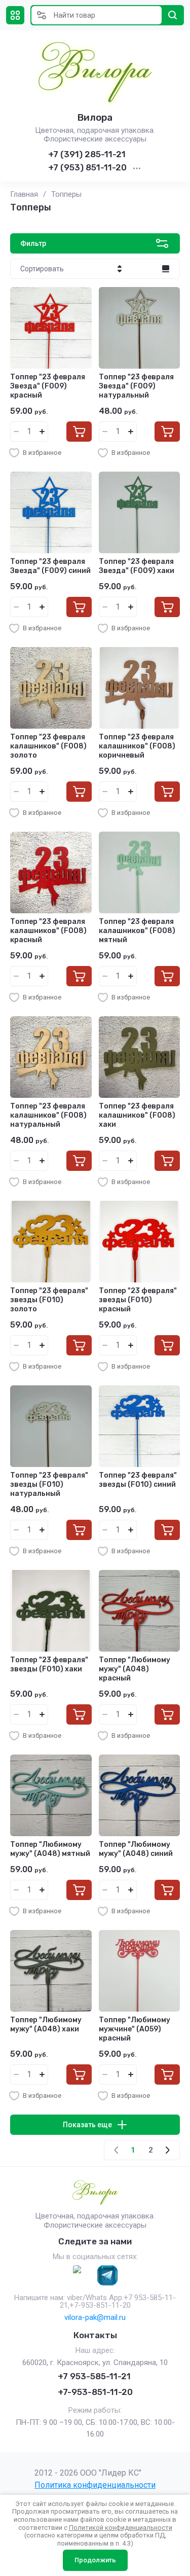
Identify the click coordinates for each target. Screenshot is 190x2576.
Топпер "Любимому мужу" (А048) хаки (46, 2025)
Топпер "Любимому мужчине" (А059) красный (135, 2029)
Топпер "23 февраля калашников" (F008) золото (48, 746)
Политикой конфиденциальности (121, 2528)
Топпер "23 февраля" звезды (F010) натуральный (49, 1484)
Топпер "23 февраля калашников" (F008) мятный (137, 931)
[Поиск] (173, 15)
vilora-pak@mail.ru (95, 2317)
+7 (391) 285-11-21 (87, 154)
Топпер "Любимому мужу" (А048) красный (135, 1669)
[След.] (167, 2150)
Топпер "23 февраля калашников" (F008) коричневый (137, 746)
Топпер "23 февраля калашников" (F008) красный (48, 931)
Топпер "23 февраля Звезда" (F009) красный (48, 386)
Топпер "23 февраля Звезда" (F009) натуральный (136, 386)
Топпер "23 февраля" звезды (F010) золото (49, 1300)
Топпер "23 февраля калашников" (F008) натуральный (48, 1115)
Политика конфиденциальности (95, 2485)
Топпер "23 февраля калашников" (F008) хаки (137, 1115)
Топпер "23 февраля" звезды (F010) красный (138, 1300)
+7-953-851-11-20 (95, 2392)
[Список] (166, 269)
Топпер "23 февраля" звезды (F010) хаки (49, 1665)
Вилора (95, 117)
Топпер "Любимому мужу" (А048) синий (136, 1849)
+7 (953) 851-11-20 (87, 167)
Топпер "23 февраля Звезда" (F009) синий (50, 566)
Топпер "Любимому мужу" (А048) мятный (50, 1849)
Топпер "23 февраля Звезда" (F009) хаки (137, 566)
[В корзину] (79, 432)
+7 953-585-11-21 (94, 2376)
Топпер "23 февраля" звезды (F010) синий (138, 1480)
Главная (24, 194)
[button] (15, 15)
